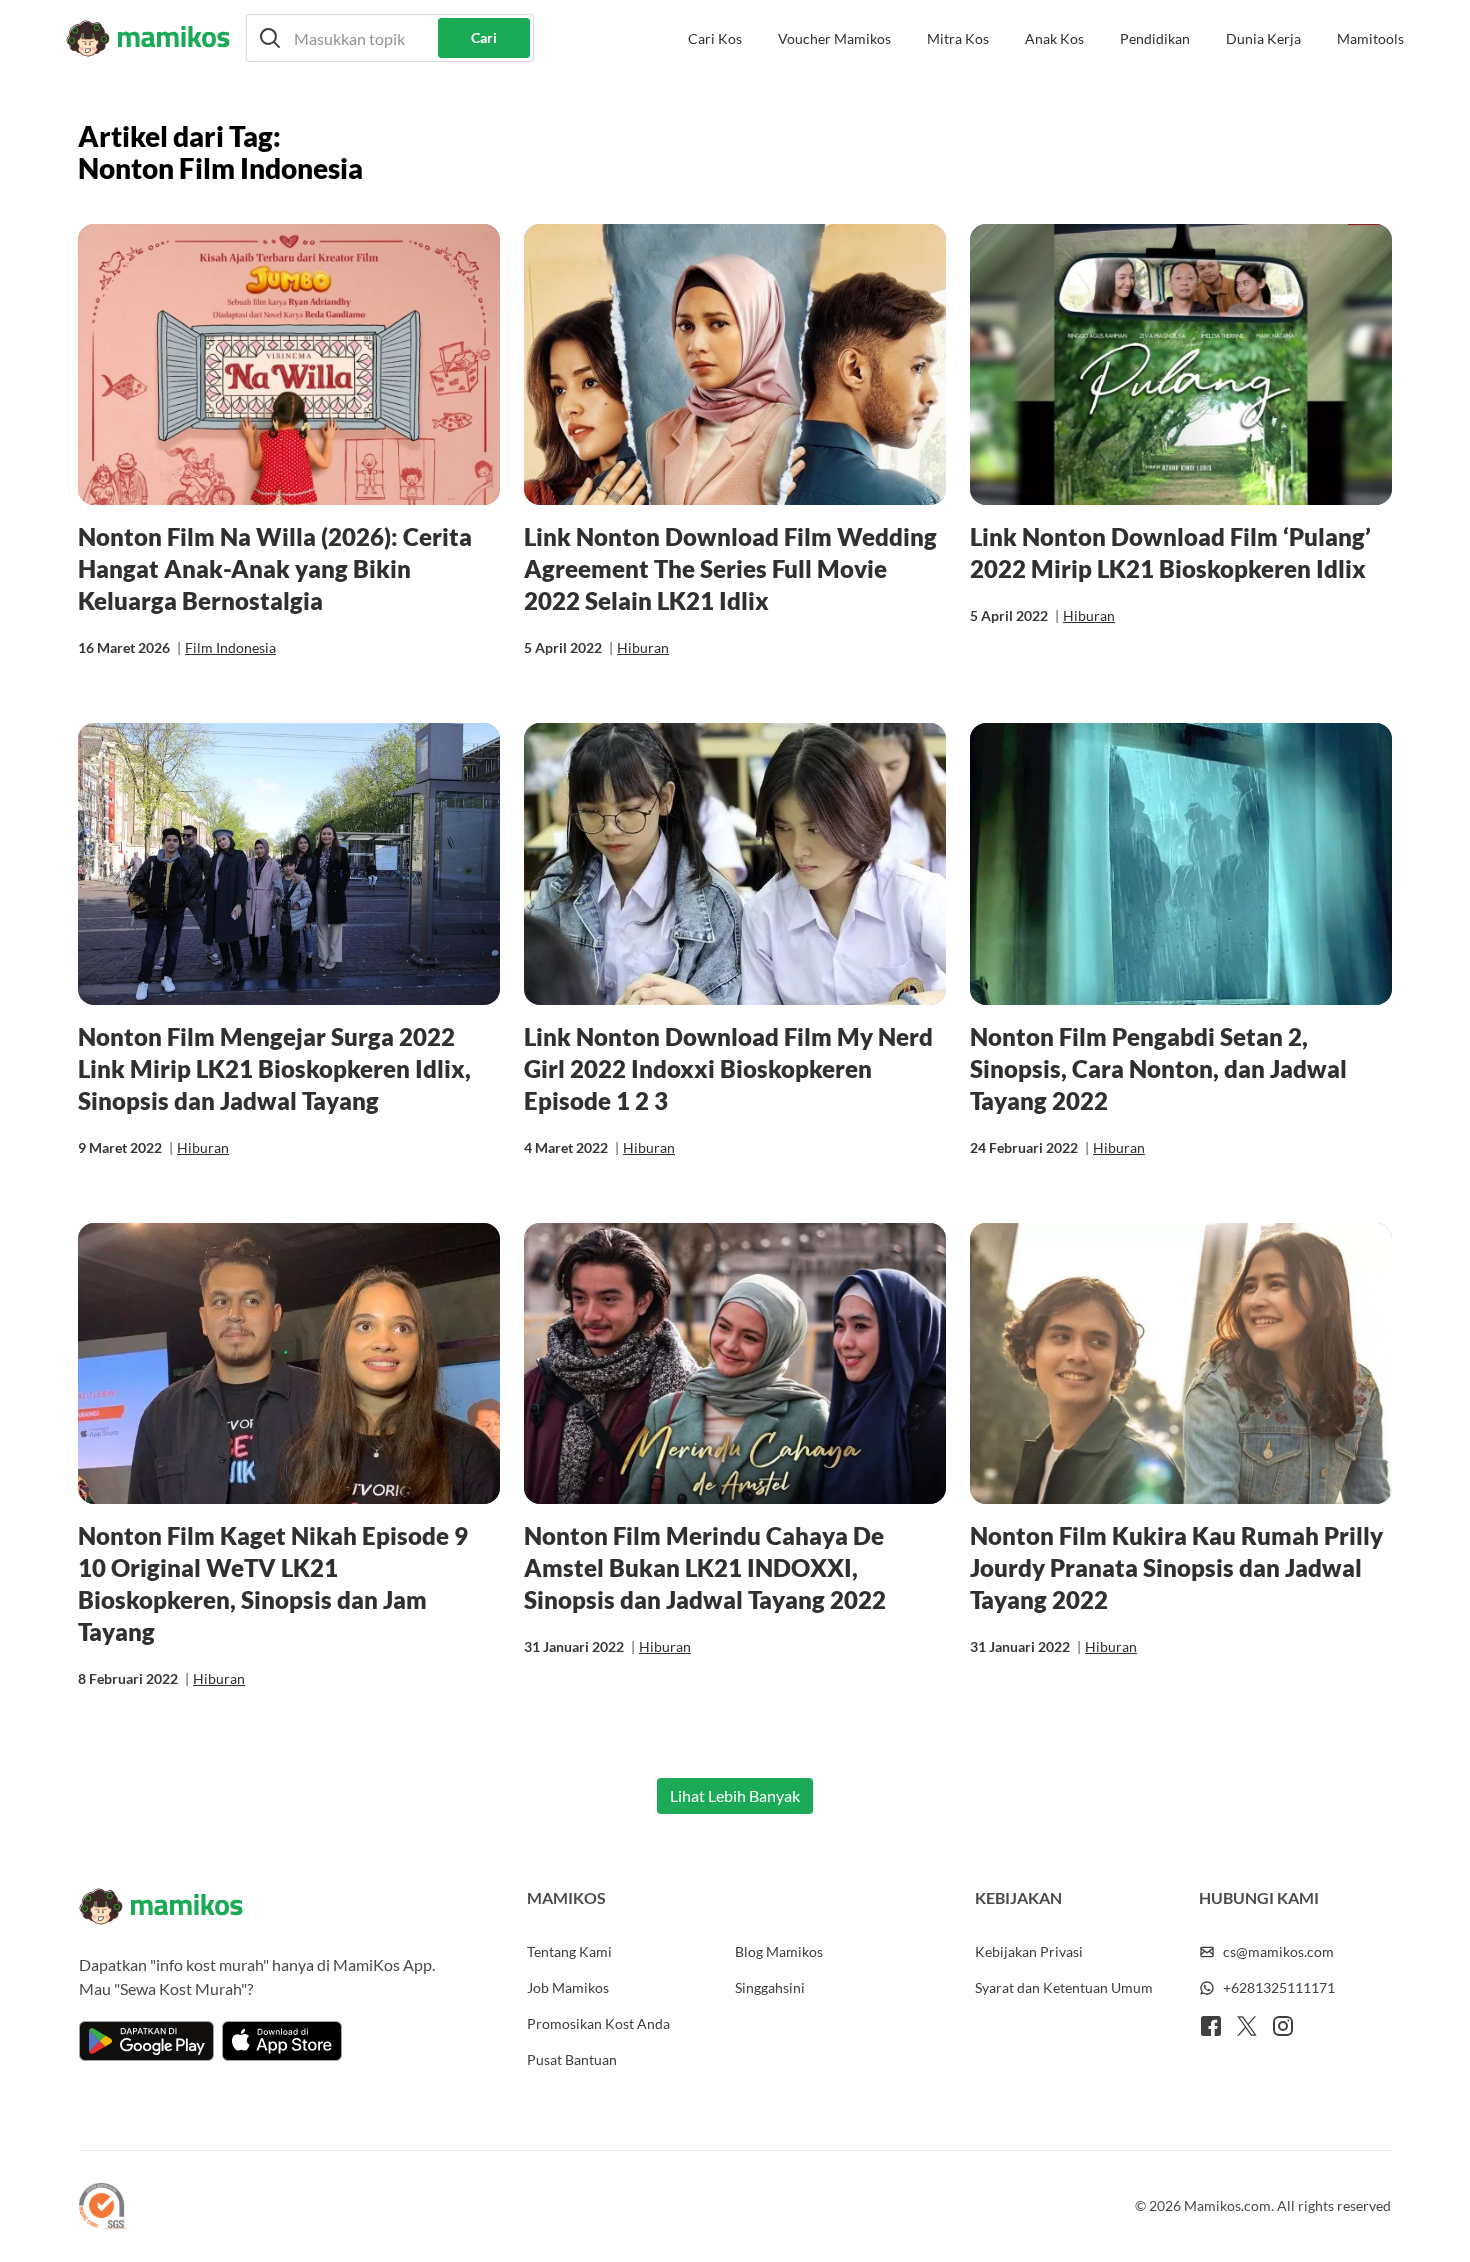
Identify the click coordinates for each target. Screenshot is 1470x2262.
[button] (390, 38)
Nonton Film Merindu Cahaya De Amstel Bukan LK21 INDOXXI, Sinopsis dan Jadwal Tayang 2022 (705, 1567)
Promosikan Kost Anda (598, 2023)
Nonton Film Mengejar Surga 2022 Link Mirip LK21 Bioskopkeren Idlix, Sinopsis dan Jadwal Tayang (274, 1068)
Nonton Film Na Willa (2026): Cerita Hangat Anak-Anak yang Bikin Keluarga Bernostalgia (275, 568)
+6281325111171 (1279, 1987)
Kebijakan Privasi (1029, 1951)
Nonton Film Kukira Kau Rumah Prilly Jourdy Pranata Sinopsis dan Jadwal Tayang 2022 (1176, 1567)
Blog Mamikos (779, 1951)
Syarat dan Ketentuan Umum (1064, 1987)
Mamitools (1370, 38)
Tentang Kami (569, 1951)
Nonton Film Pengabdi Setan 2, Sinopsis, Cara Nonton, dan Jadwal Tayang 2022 (1158, 1068)
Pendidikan (1155, 38)
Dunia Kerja (1263, 38)
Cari (484, 37)
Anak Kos (1054, 38)
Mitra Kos (958, 38)
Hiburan (643, 647)
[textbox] (390, 38)
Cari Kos (715, 38)
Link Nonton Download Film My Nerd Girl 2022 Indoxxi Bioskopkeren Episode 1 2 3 (728, 1068)
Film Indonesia (230, 647)
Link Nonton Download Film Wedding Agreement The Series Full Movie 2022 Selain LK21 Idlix (730, 568)
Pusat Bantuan (572, 2059)
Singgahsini (770, 1987)
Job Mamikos (568, 1987)
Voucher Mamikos (834, 38)
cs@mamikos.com (1278, 1951)
